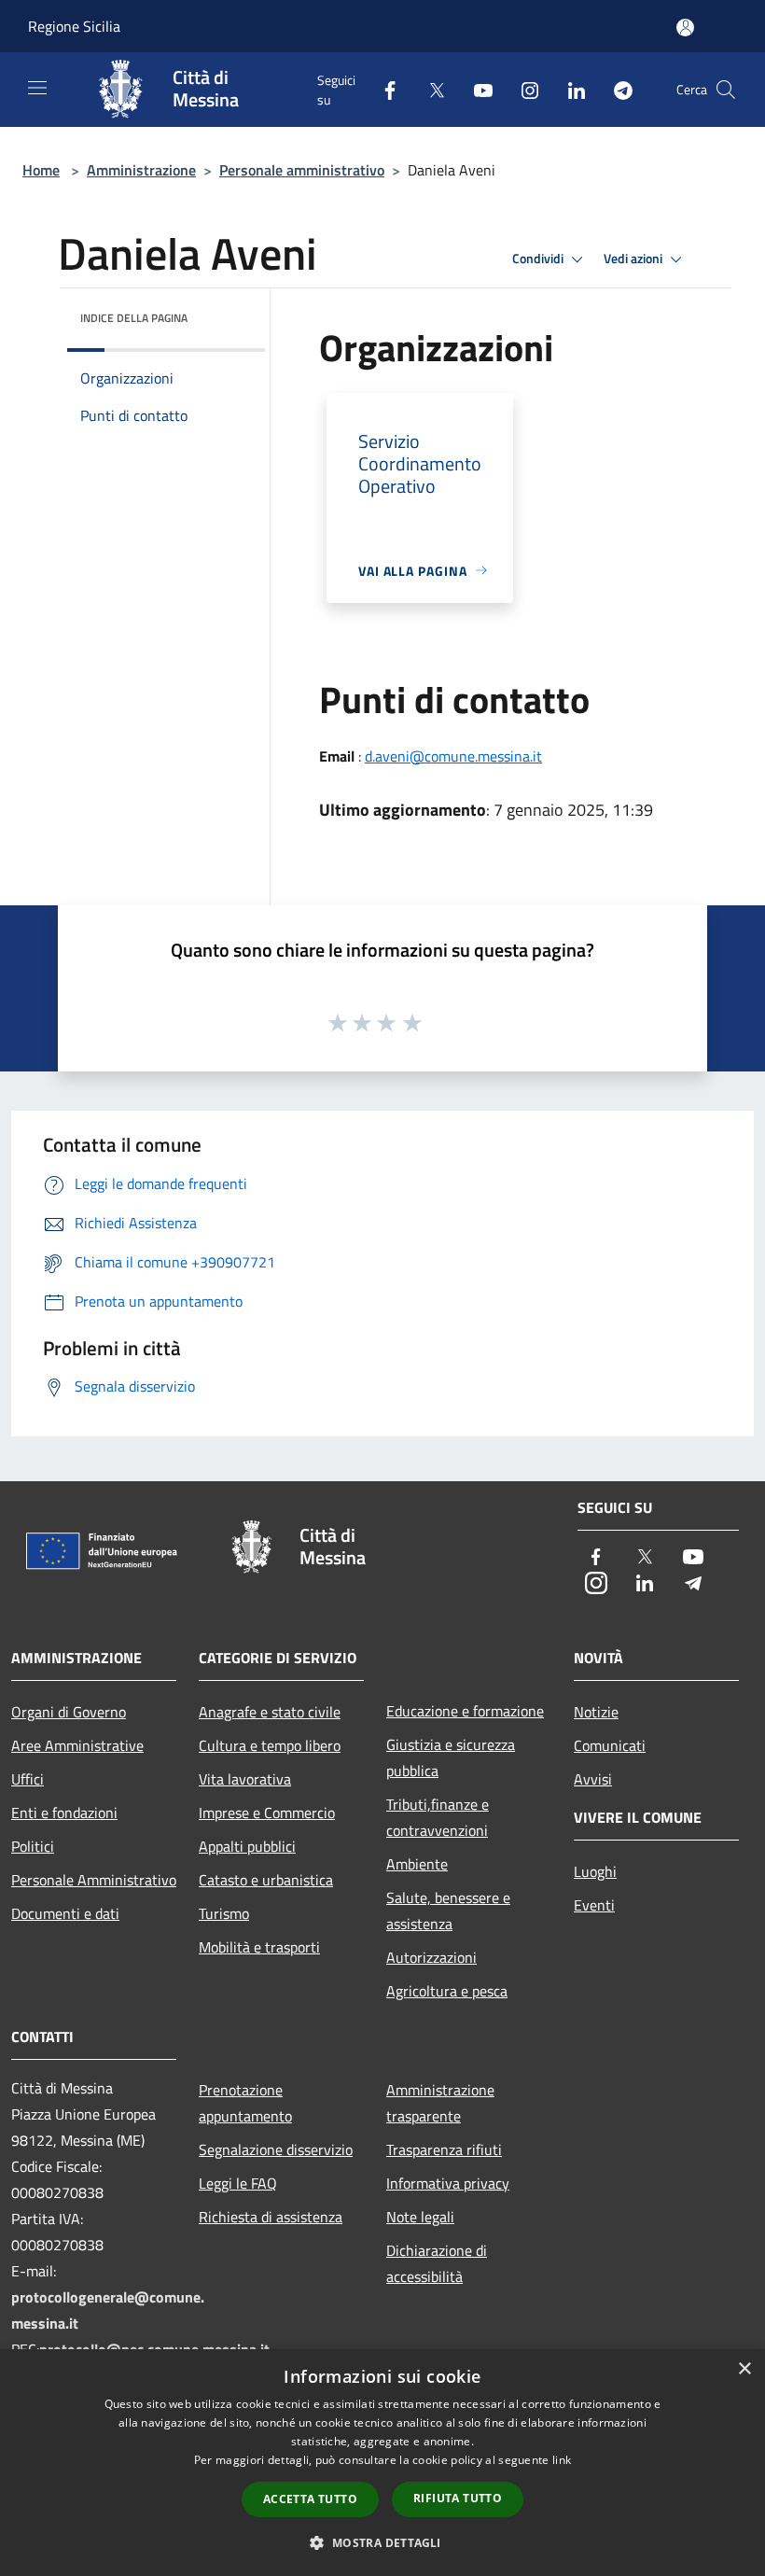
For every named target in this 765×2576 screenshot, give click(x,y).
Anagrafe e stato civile (270, 1712)
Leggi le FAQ (238, 2183)
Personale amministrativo (302, 170)
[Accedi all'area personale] (685, 28)
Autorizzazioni (431, 1957)
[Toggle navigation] (37, 88)
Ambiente (417, 1864)
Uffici (28, 1779)
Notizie (596, 1712)
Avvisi (593, 1779)
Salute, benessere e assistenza (448, 1911)
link (562, 2460)
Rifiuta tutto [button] (458, 2498)
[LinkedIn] (569, 89)
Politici (33, 1846)
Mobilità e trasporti (259, 1947)
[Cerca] (726, 90)
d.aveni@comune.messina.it (453, 756)
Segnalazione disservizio (276, 2149)
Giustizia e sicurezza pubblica (451, 1757)
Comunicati (610, 1745)
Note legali (420, 2217)
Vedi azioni (634, 259)
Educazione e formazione (465, 1711)
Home (41, 170)
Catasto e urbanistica (266, 1880)
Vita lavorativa (245, 1779)
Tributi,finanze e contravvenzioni (438, 1817)
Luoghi (595, 1871)
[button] (382, 2542)
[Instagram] (522, 89)
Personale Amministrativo (94, 1880)
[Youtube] (476, 89)
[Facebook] (382, 89)
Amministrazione (141, 170)
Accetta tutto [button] (310, 2499)
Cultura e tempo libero (270, 1745)
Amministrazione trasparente (440, 2103)
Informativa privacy (448, 2183)
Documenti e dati (65, 1913)
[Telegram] (616, 89)
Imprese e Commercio (267, 1813)
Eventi (594, 1905)
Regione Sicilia (74, 26)
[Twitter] (429, 89)
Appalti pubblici (247, 1846)
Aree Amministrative (77, 1745)
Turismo (224, 1913)
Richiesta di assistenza (271, 2217)
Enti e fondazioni (64, 1813)
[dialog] (382, 2463)
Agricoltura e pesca (447, 1991)
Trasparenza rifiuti (444, 2149)
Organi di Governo (69, 1712)
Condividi (539, 259)
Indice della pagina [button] (134, 318)
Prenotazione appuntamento (245, 2103)
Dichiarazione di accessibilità (437, 2263)
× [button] (744, 2369)
